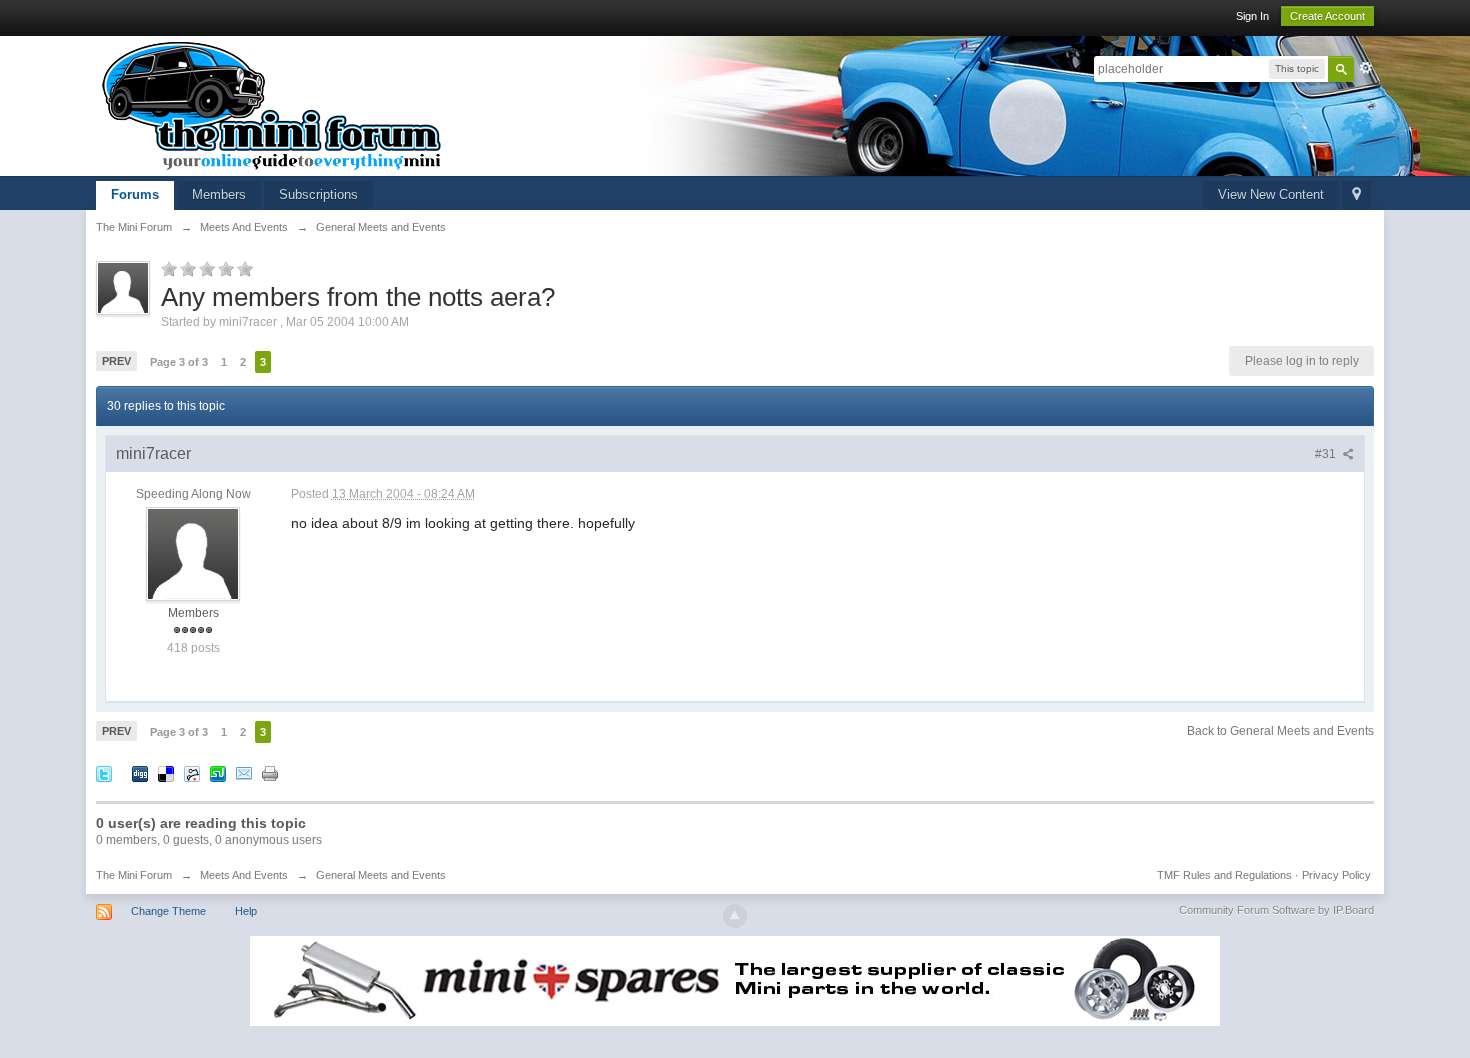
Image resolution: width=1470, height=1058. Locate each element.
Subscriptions (318, 194)
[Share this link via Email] (244, 773)
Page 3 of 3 (179, 362)
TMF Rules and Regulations (1224, 875)
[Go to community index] (272, 104)
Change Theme (168, 911)
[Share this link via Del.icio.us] (166, 773)
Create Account (1327, 16)
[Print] (270, 773)
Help (246, 911)
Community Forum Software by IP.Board (1276, 910)
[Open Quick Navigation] (1356, 195)
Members (219, 194)
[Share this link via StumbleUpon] (218, 773)
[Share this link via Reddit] (192, 773)
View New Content (1271, 194)
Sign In (1252, 16)
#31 (1327, 454)
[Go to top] (735, 916)
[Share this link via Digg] (140, 773)
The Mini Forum (134, 875)
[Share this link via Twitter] (104, 773)
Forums (135, 194)
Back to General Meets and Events (1280, 731)
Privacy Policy (1336, 875)
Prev (116, 361)
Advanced (1366, 68)
